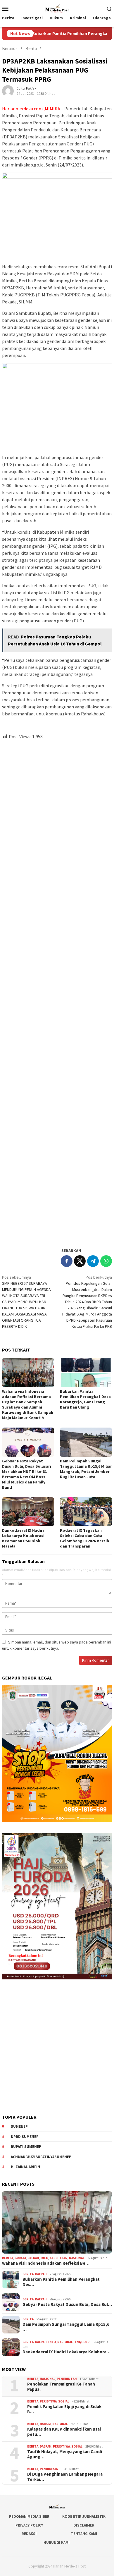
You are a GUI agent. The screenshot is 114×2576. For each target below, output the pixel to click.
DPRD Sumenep (25, 2137)
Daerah (33, 2258)
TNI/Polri (82, 2342)
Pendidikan (49, 2469)
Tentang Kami (84, 2534)
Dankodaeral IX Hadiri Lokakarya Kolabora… (66, 2352)
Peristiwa (48, 2401)
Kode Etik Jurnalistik (84, 2516)
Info (44, 2258)
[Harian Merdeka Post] (57, 8)
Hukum (45, 2424)
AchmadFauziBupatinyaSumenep (41, 2157)
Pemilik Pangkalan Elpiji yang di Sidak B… (64, 2409)
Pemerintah (67, 2379)
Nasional (77, 2258)
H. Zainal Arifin (25, 2167)
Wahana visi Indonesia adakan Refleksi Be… (46, 2263)
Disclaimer (84, 2525)
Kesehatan (59, 2258)
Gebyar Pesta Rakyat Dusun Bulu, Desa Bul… (67, 2304)
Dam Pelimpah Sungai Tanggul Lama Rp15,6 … (66, 2327)
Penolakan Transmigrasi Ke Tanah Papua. (61, 2387)
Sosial (64, 2401)
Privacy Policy (29, 2525)
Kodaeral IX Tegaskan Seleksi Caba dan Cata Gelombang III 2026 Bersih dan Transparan (84, 1538)
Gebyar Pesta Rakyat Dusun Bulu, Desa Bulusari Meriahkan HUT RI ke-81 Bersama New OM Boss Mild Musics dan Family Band (27, 1474)
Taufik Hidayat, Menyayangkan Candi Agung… (65, 2454)
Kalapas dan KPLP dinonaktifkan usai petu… (64, 2432)
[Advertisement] (57, 991)
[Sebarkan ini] (67, 1261)
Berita (8, 2258)
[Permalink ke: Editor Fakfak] (8, 91)
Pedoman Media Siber (29, 2516)
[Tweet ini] (80, 1261)
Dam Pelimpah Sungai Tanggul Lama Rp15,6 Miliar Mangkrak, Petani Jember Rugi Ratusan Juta (86, 1469)
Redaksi (29, 2534)
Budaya (20, 2258)
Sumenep (19, 2126)
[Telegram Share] (93, 1261)
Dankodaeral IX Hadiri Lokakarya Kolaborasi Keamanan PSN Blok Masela (23, 1538)
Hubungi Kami (57, 2542)
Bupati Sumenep (26, 2147)
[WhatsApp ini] (106, 1261)
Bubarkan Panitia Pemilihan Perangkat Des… (61, 2282)
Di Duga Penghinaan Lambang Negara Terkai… (65, 2477)
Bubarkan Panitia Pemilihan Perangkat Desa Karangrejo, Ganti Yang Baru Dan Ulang (85, 1399)
